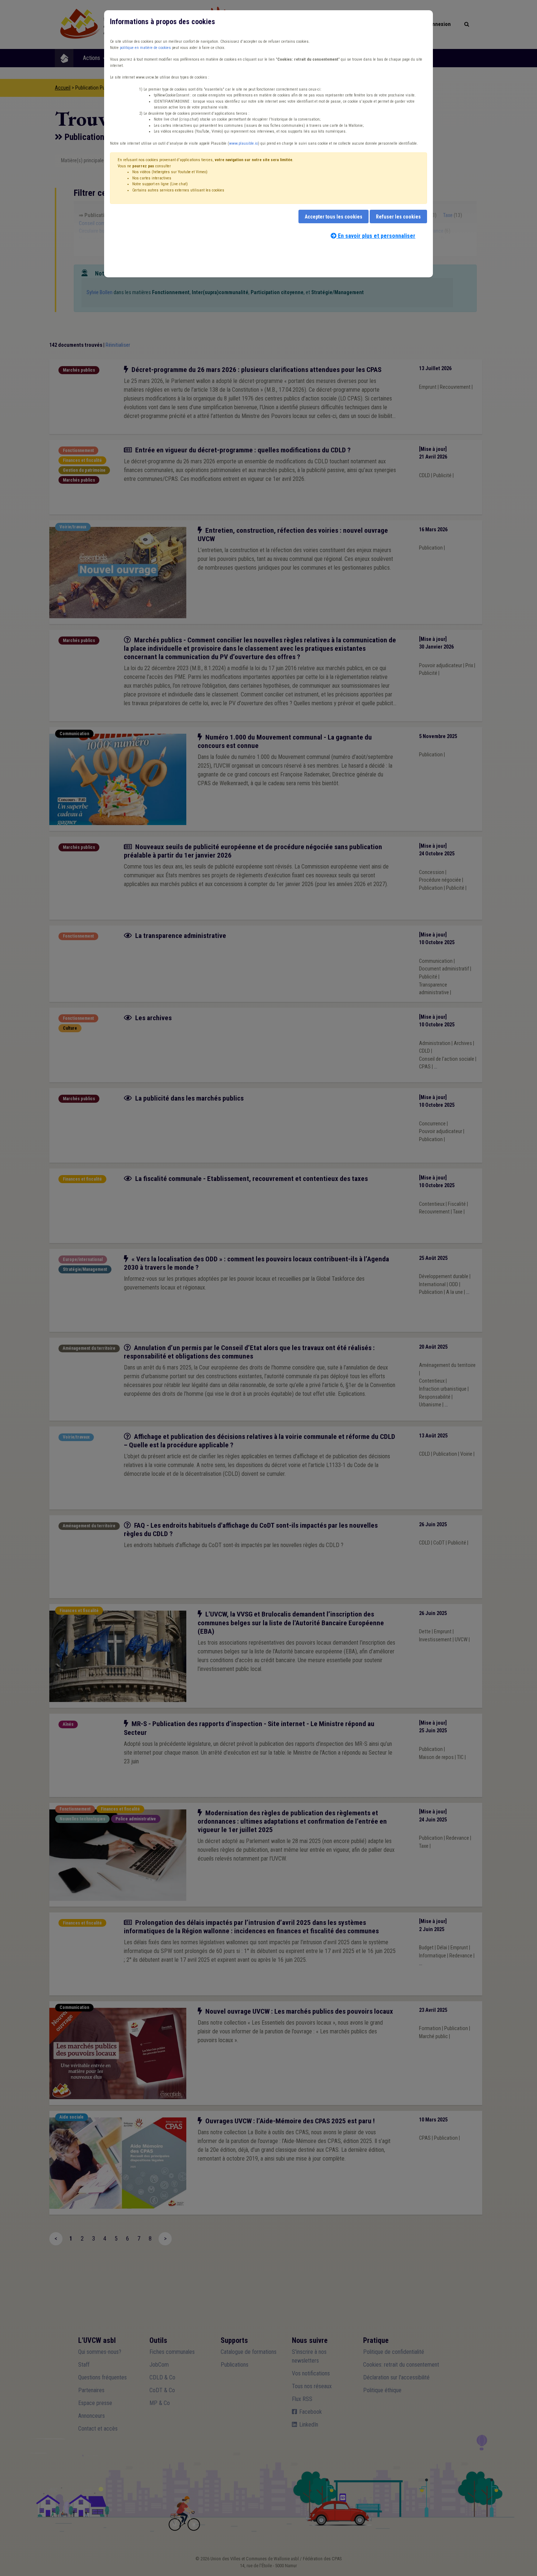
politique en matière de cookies (145, 48)
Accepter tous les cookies (334, 217)
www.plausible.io (243, 143)
